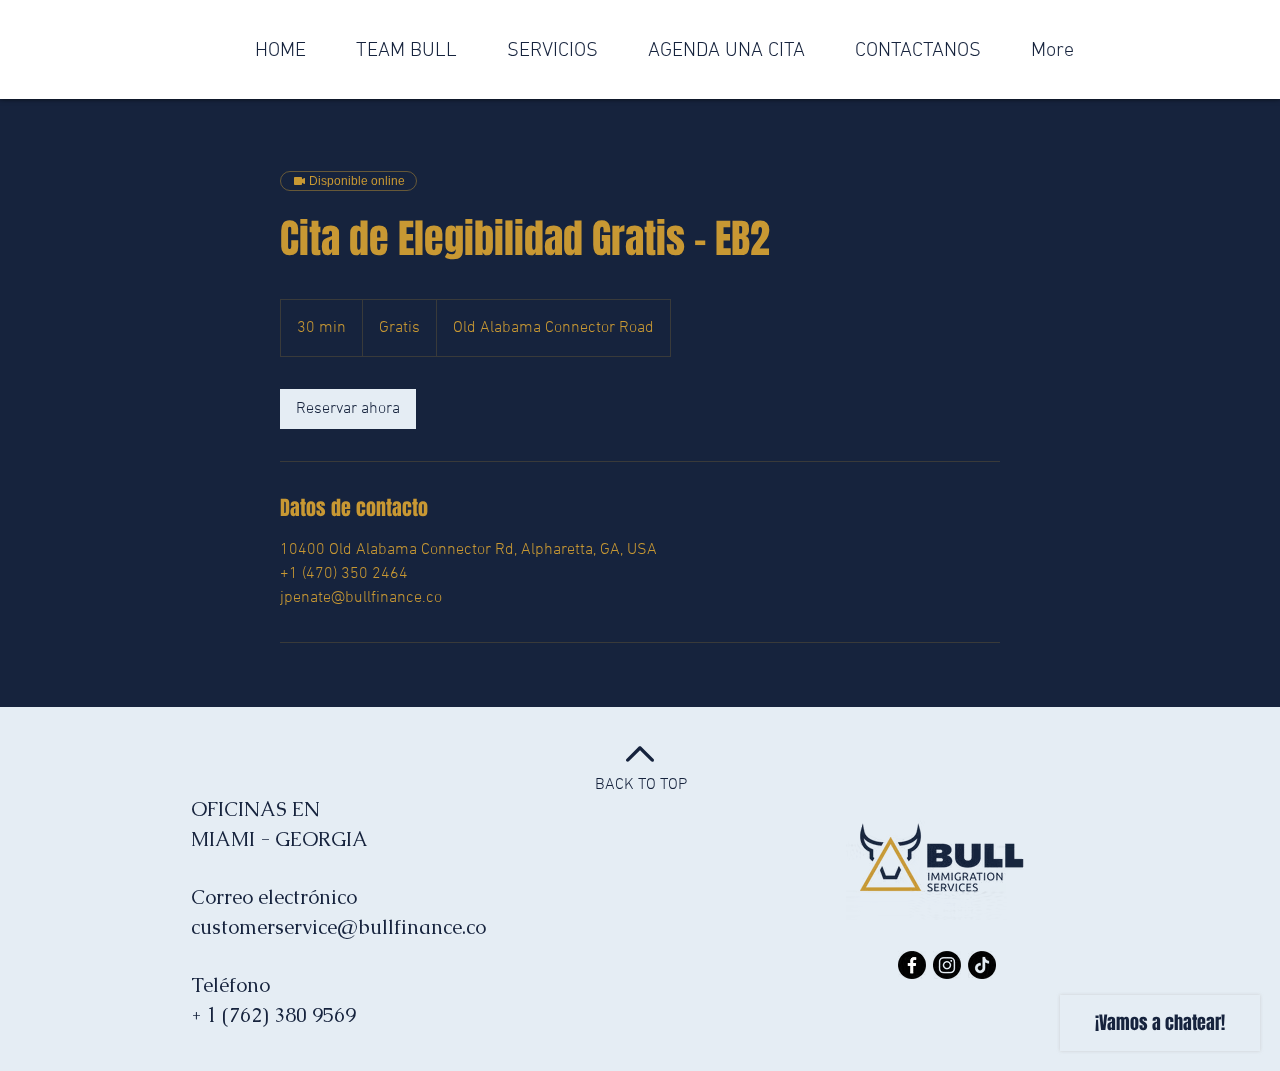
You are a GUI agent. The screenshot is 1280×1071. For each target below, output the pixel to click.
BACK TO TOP (641, 785)
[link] (348, 409)
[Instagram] (947, 965)
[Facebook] (912, 965)
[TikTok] (982, 965)
